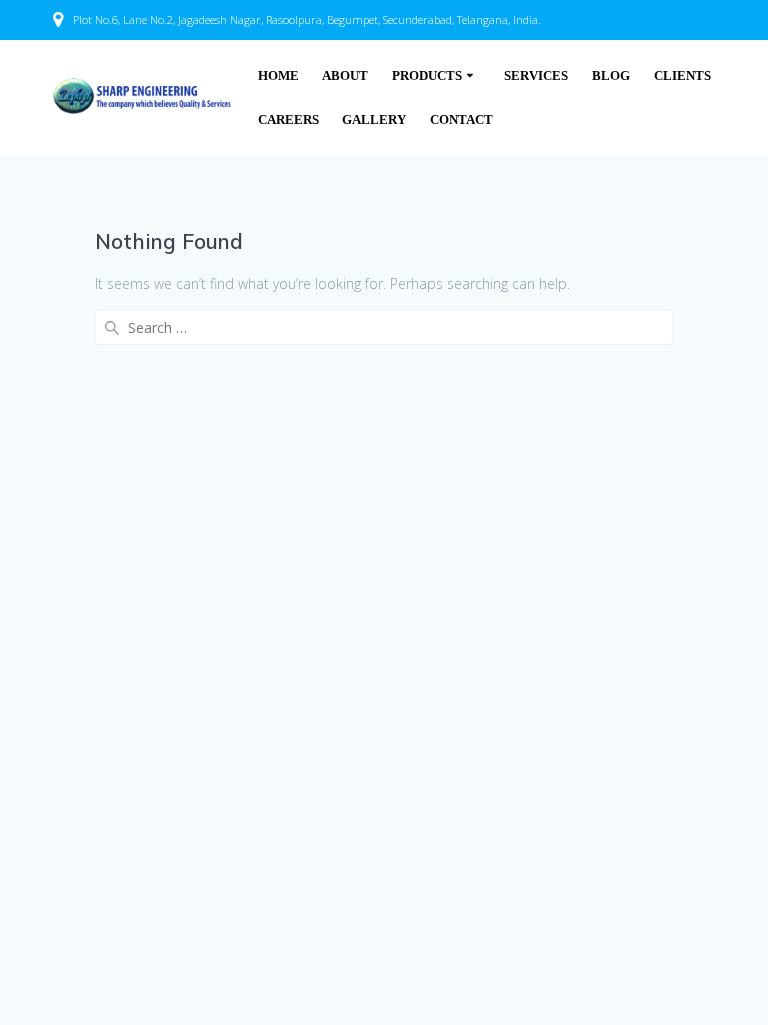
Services (536, 76)
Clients (682, 76)
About (345, 76)
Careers (288, 120)
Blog (611, 76)
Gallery (374, 120)
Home (278, 76)
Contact (461, 120)
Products (427, 76)
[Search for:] (383, 327)
